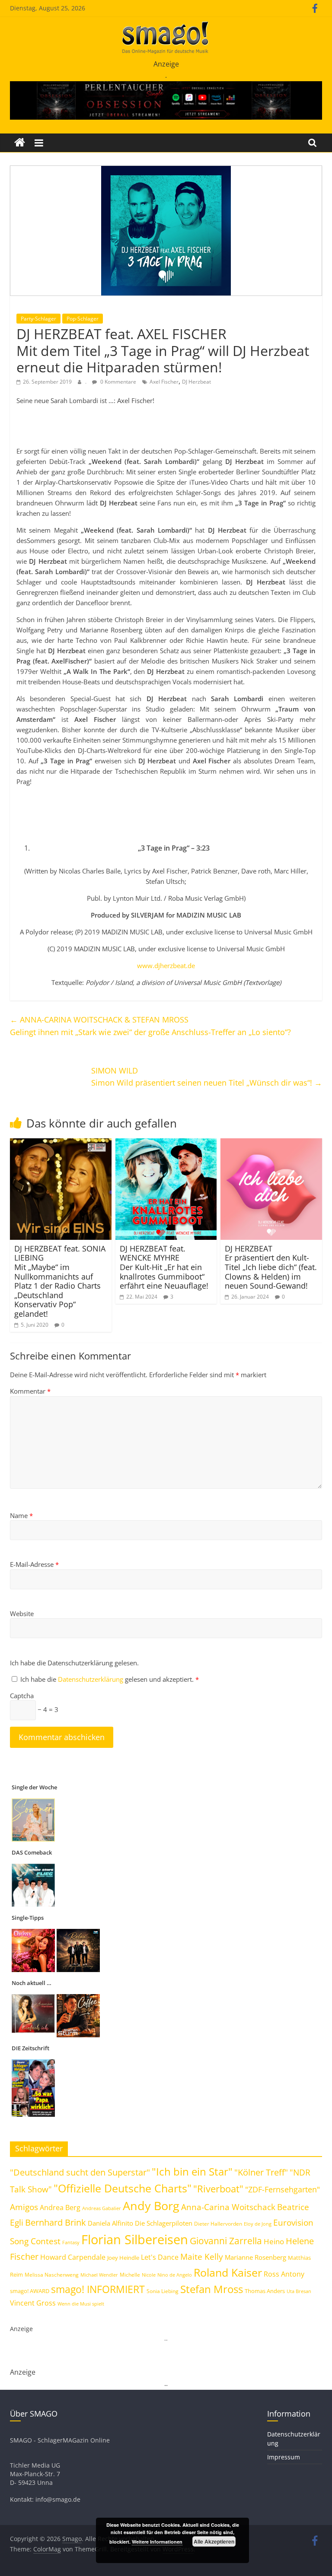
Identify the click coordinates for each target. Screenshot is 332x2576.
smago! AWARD (30, 2291)
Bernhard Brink (56, 2222)
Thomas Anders (265, 2291)
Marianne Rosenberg (255, 2257)
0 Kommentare (118, 382)
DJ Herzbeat (196, 382)
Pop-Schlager (83, 319)
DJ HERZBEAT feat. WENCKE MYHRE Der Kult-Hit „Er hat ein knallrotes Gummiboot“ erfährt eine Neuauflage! (164, 1267)
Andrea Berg (60, 2208)
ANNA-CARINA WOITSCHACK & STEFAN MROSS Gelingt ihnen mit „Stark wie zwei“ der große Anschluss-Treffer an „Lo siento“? (150, 1026)
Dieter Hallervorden (218, 2224)
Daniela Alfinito (110, 2223)
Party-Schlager (38, 319)
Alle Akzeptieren (214, 2541)
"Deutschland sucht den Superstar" (80, 2172)
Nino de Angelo (175, 2275)
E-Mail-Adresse (34, 1564)
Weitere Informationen (157, 2542)
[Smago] (20, 143)
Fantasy (71, 2242)
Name (21, 1515)
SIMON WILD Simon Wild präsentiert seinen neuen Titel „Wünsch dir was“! (207, 1077)
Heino (274, 2241)
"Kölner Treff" (261, 2172)
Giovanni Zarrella (226, 2241)
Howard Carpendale (73, 2257)
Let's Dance (160, 2257)
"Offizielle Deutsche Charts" (123, 2188)
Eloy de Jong (258, 2224)
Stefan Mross (212, 2289)
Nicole (149, 2275)
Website (22, 1614)
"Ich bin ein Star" (192, 2171)
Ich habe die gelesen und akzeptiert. (110, 1679)
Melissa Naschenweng (52, 2274)
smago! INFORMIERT (98, 2289)
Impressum (284, 2457)
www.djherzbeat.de (166, 966)
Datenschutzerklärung (91, 1679)
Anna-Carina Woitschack (228, 2207)
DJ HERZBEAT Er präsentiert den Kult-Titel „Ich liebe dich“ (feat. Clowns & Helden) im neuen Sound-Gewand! (271, 1267)
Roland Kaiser (228, 2272)
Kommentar (30, 1391)
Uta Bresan (299, 2291)
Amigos (24, 2207)
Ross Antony (284, 2274)
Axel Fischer (164, 382)
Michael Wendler (99, 2275)
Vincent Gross (33, 2303)
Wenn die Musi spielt (81, 2304)
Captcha (22, 1696)
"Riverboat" (218, 2189)
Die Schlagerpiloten (164, 2223)
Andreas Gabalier (102, 2208)
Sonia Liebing (163, 2291)
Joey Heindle (123, 2258)
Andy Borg (151, 2206)
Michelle (130, 2275)
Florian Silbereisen (135, 2239)
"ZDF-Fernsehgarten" (283, 2189)
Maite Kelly (202, 2257)
